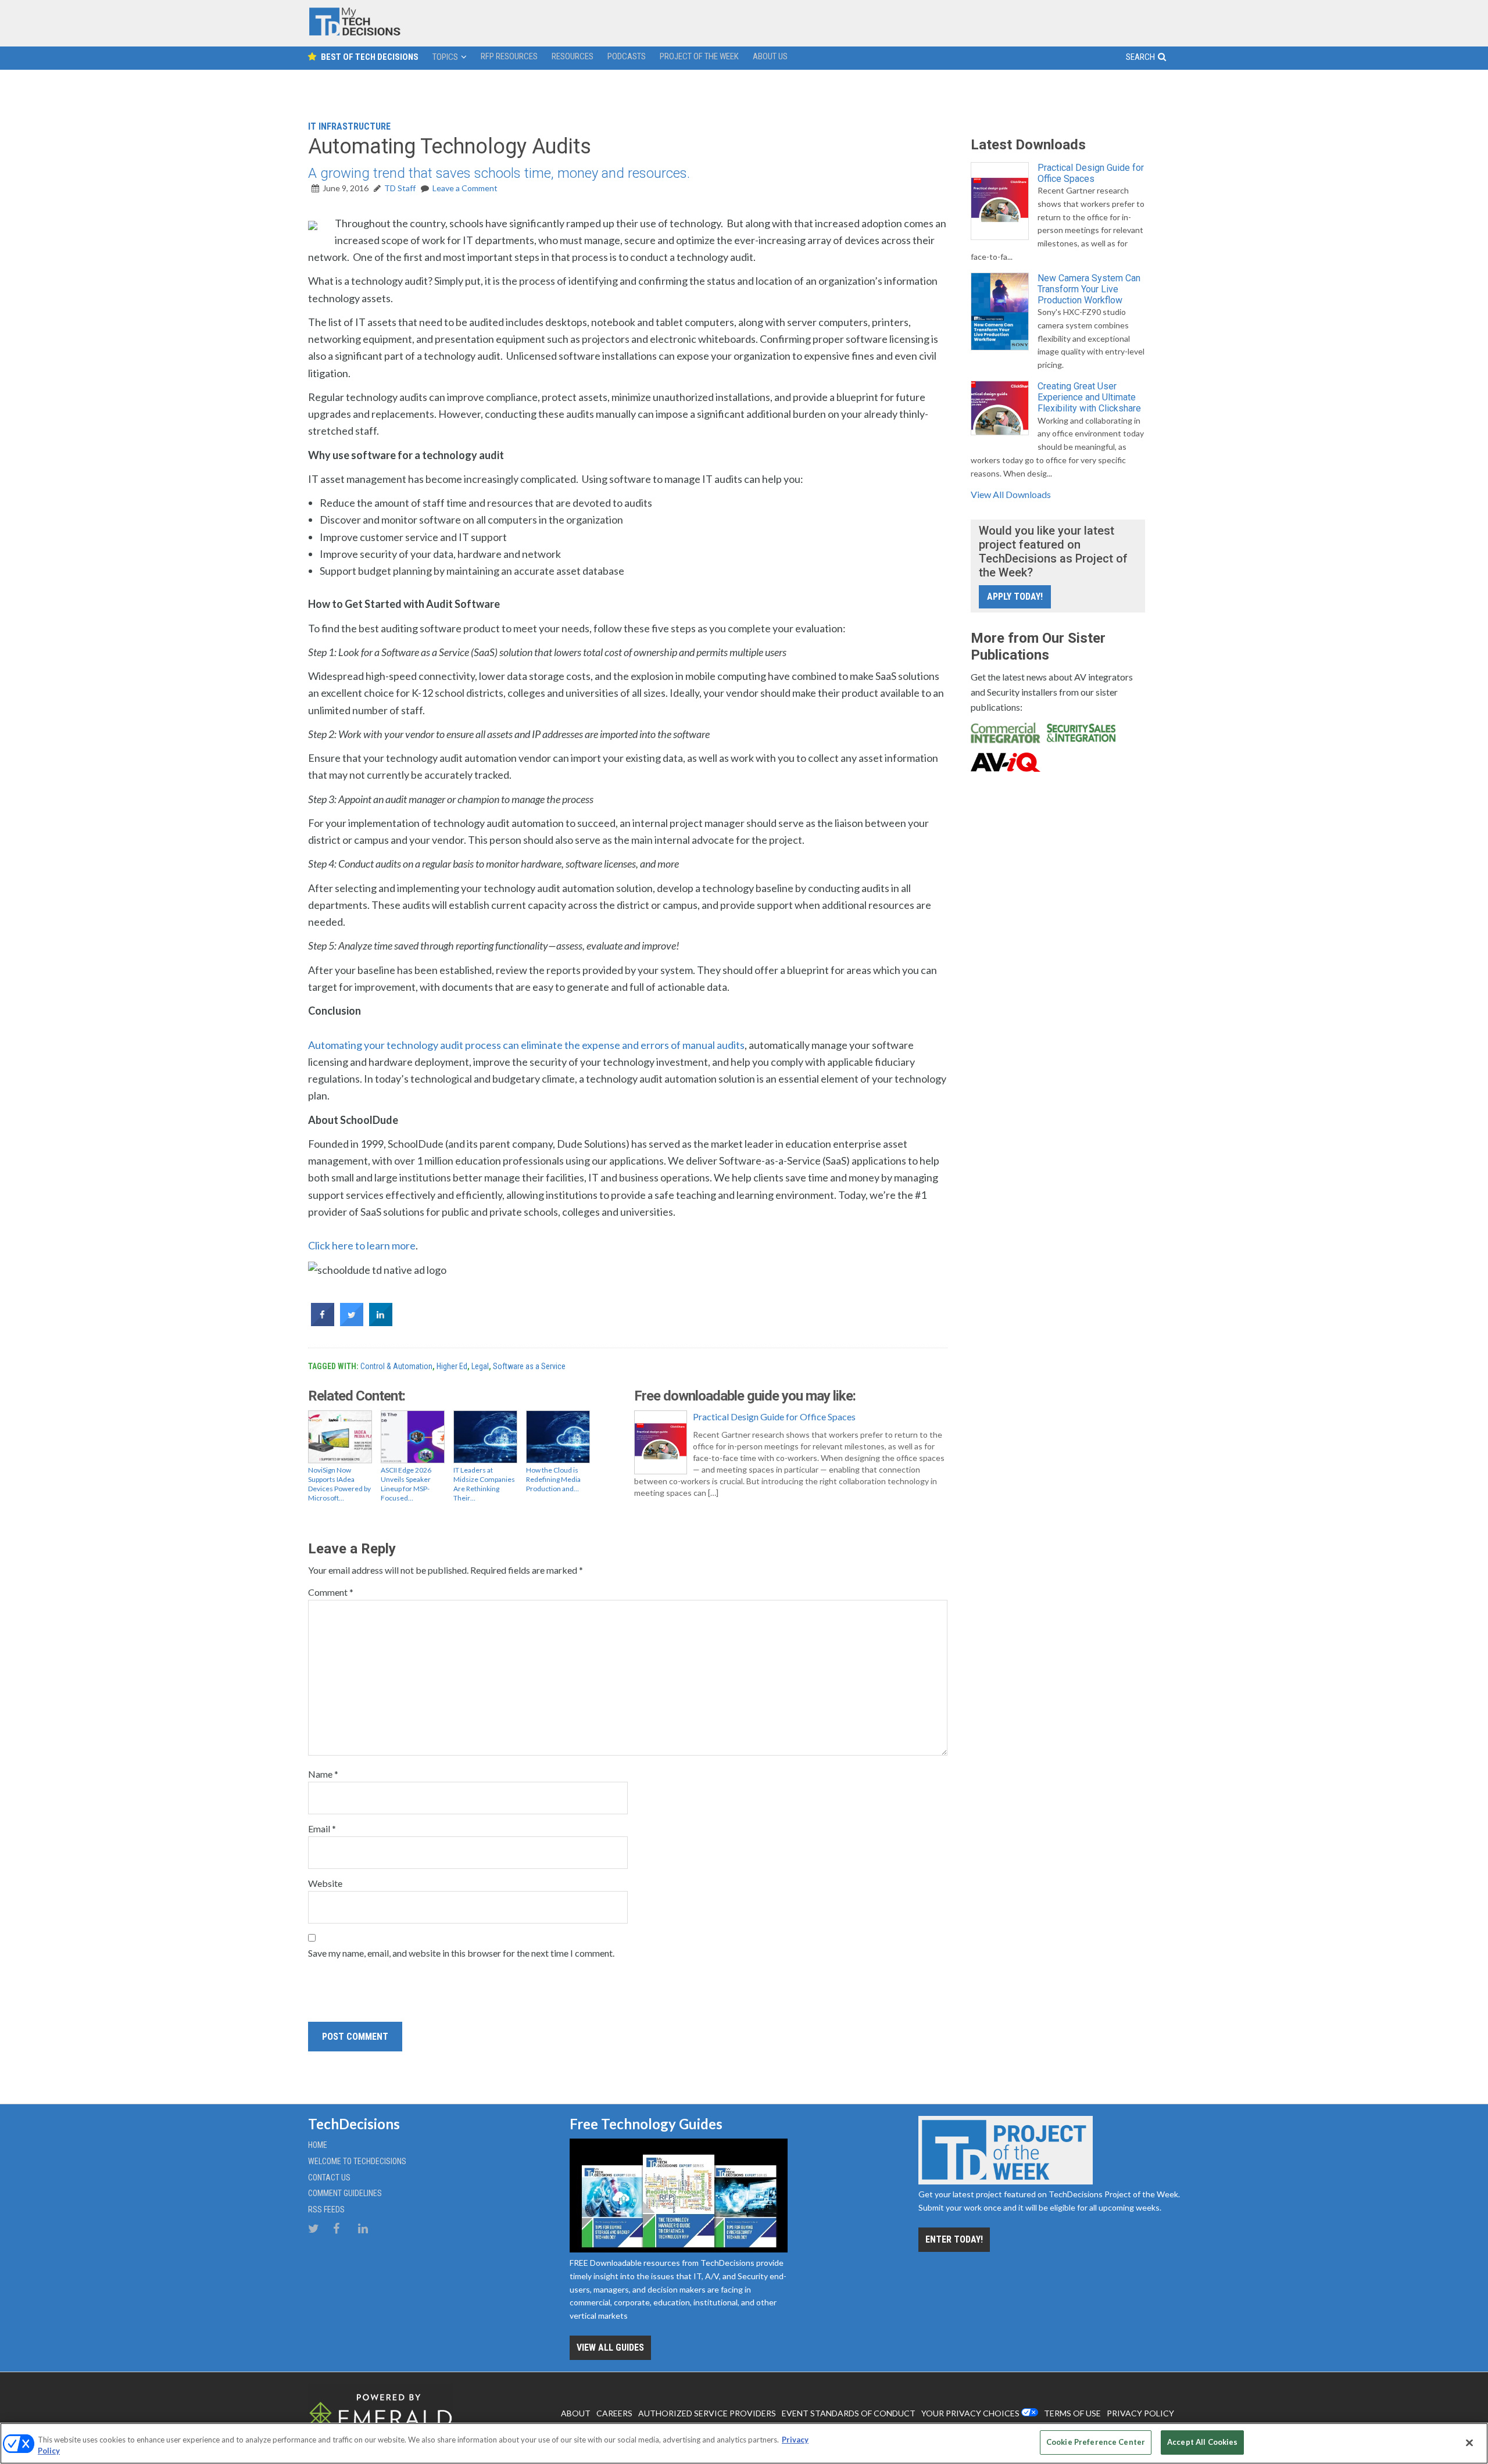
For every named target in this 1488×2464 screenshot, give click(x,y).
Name (323, 1774)
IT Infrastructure (349, 126)
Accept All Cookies (1202, 2442)
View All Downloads (1011, 494)
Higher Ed (452, 1366)
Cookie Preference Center (1096, 2442)
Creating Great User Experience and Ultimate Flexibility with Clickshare (1089, 397)
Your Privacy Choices (970, 2413)
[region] (744, 2443)
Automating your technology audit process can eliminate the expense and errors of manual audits (526, 1045)
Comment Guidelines (345, 2193)
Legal (480, 1366)
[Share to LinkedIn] (381, 1323)
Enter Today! (954, 2239)
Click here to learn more (362, 1245)
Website (325, 1883)
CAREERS (614, 2413)
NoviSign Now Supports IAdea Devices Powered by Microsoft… (339, 1484)
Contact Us (329, 2178)
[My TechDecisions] (355, 33)
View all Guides (610, 2347)
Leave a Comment (465, 188)
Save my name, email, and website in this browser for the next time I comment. (461, 1953)
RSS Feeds (326, 2209)
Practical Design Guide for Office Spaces (774, 1417)
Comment (331, 1592)
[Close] (1469, 2442)
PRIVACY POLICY (1140, 2413)
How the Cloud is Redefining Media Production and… (553, 1479)
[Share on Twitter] (352, 1323)
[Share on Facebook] (323, 1323)
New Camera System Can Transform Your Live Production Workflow (1089, 289)
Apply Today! (1015, 597)
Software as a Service (529, 1366)
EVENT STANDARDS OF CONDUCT (849, 2413)
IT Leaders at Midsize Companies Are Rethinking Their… (484, 1484)
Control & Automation (396, 1366)
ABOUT (576, 2413)
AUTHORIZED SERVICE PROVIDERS (707, 2413)
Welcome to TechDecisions (357, 2161)
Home (318, 2145)
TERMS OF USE (1072, 2413)
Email (322, 1829)
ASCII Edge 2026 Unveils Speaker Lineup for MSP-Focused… (406, 1484)
